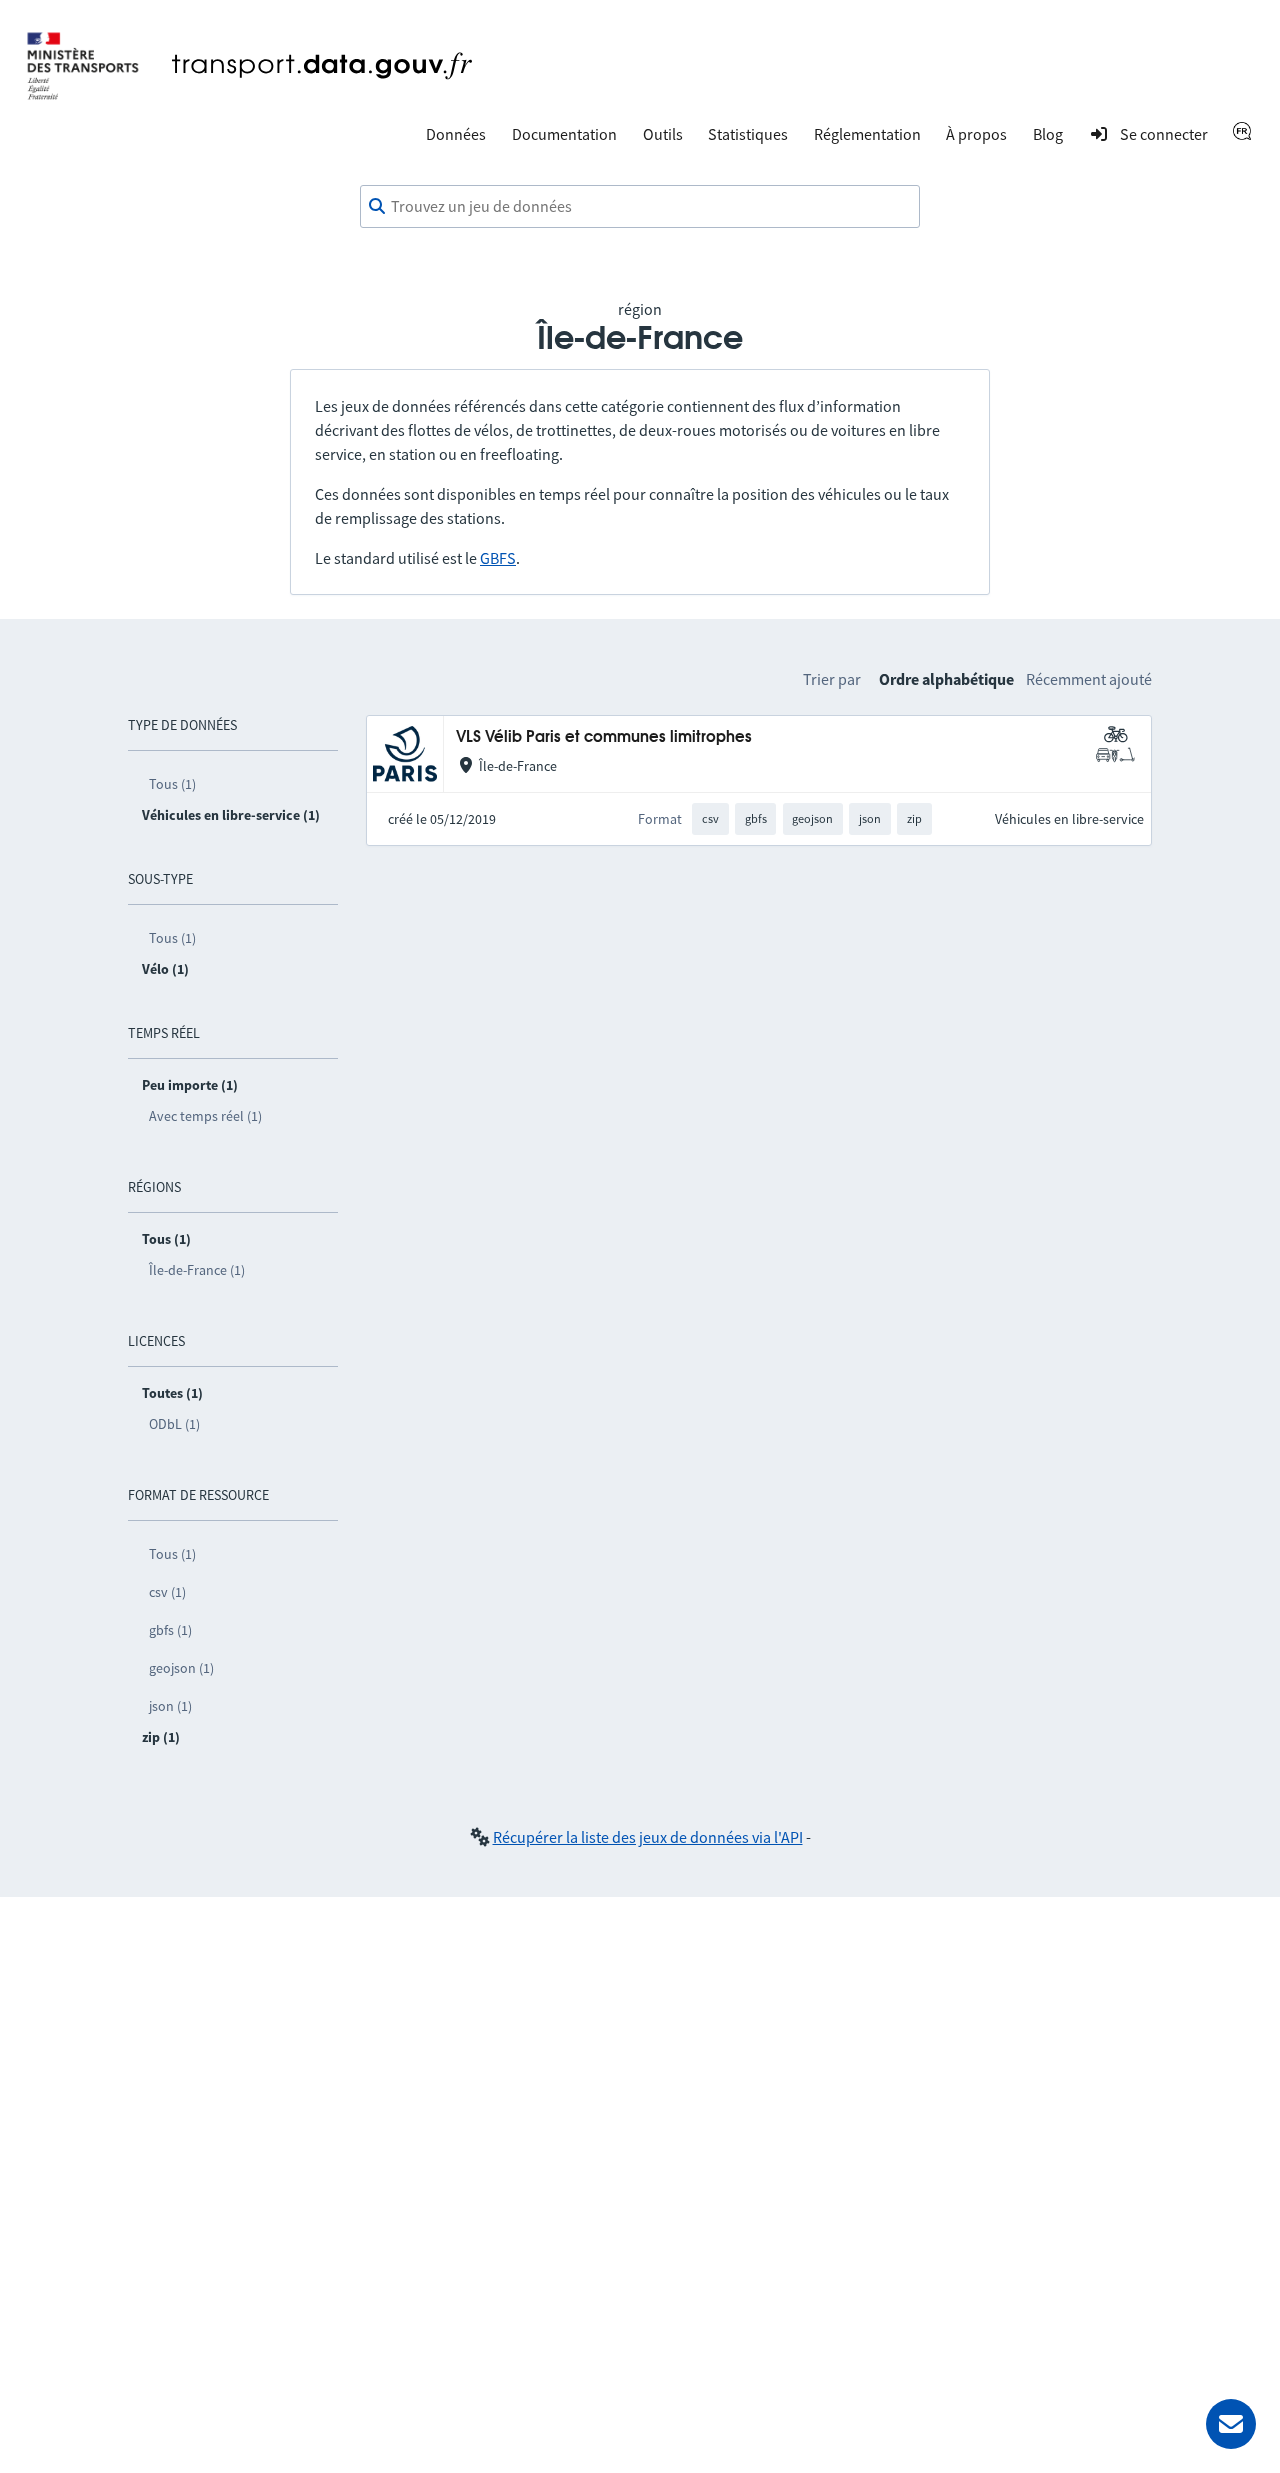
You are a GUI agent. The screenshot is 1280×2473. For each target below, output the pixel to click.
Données (456, 134)
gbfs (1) (170, 1630)
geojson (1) (181, 1668)
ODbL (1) (174, 1424)
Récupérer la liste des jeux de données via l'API (648, 1837)
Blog (1048, 134)
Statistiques (748, 134)
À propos (976, 134)
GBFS (498, 558)
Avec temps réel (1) (205, 1116)
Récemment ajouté (1089, 679)
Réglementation (867, 134)
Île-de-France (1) (197, 1270)
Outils (663, 134)
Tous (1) (172, 784)
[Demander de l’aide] (1231, 2424)
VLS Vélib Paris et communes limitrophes (604, 737)
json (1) (170, 1706)
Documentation (564, 134)
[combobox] (640, 207)
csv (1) (167, 1592)
